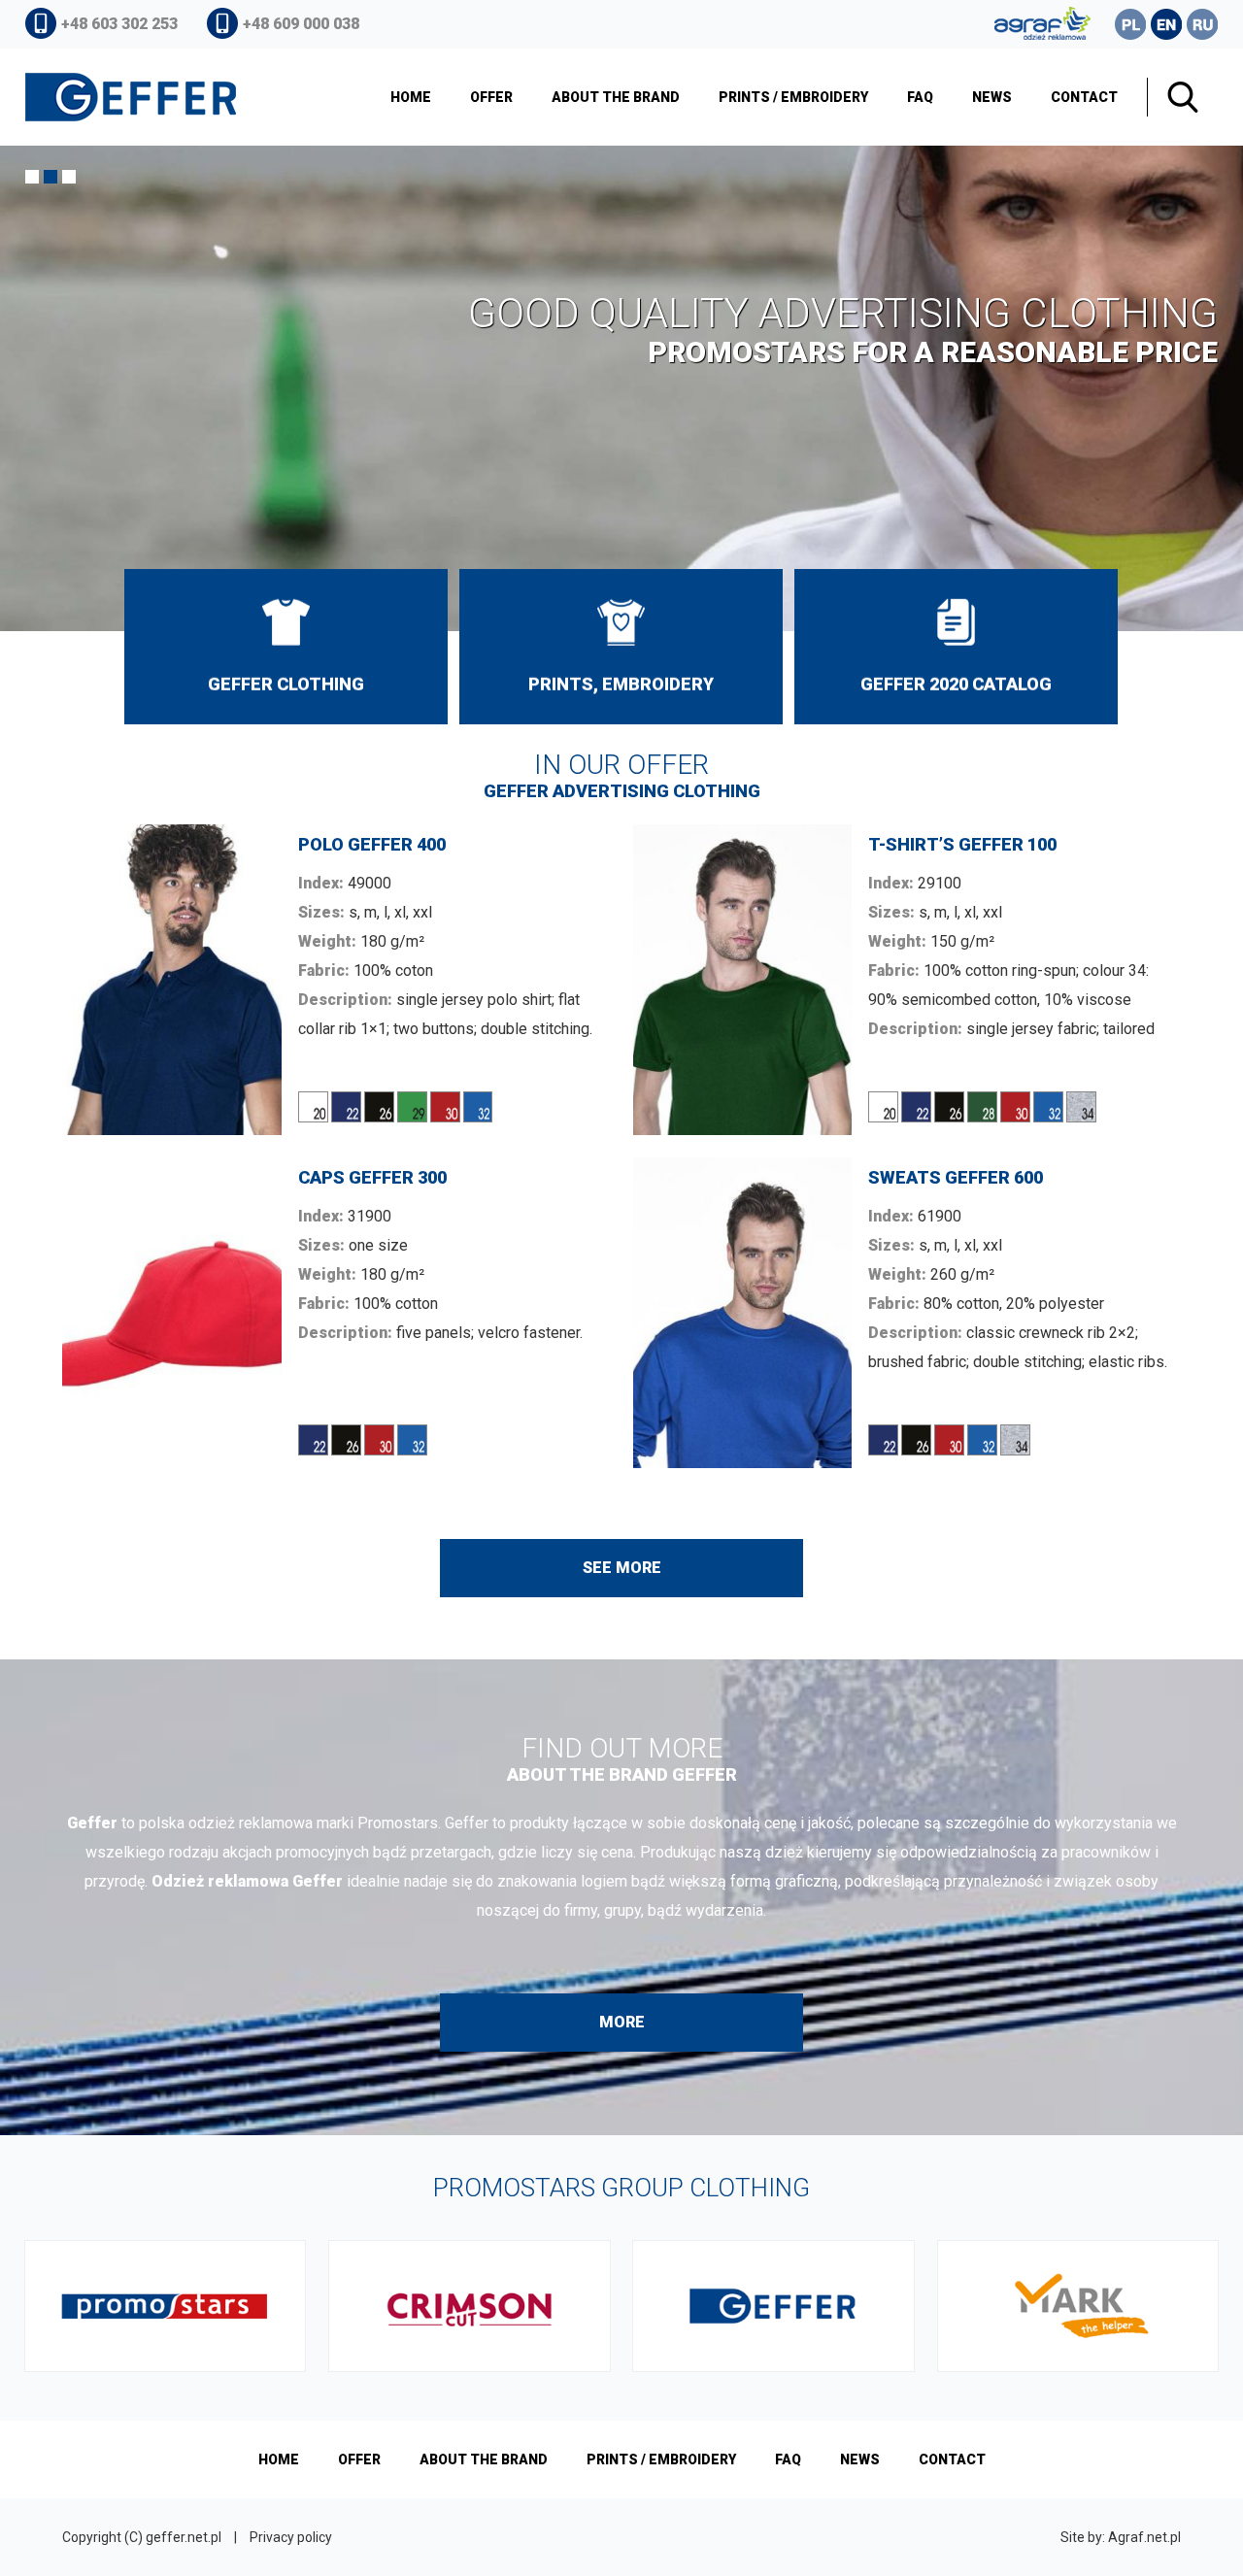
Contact (1084, 97)
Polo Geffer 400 (336, 980)
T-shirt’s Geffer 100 (907, 980)
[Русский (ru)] (1202, 24)
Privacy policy (291, 2537)
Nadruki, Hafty (621, 647)
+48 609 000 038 (301, 24)
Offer (491, 97)
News (992, 97)
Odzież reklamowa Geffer (286, 647)
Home (411, 97)
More (622, 2022)
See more (622, 1568)
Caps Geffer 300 (336, 1313)
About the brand (616, 97)
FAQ (920, 97)
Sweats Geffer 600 (907, 1313)
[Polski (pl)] (1130, 24)
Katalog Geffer (956, 647)
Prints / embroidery (793, 97)
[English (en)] (1166, 24)
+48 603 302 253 (119, 24)
